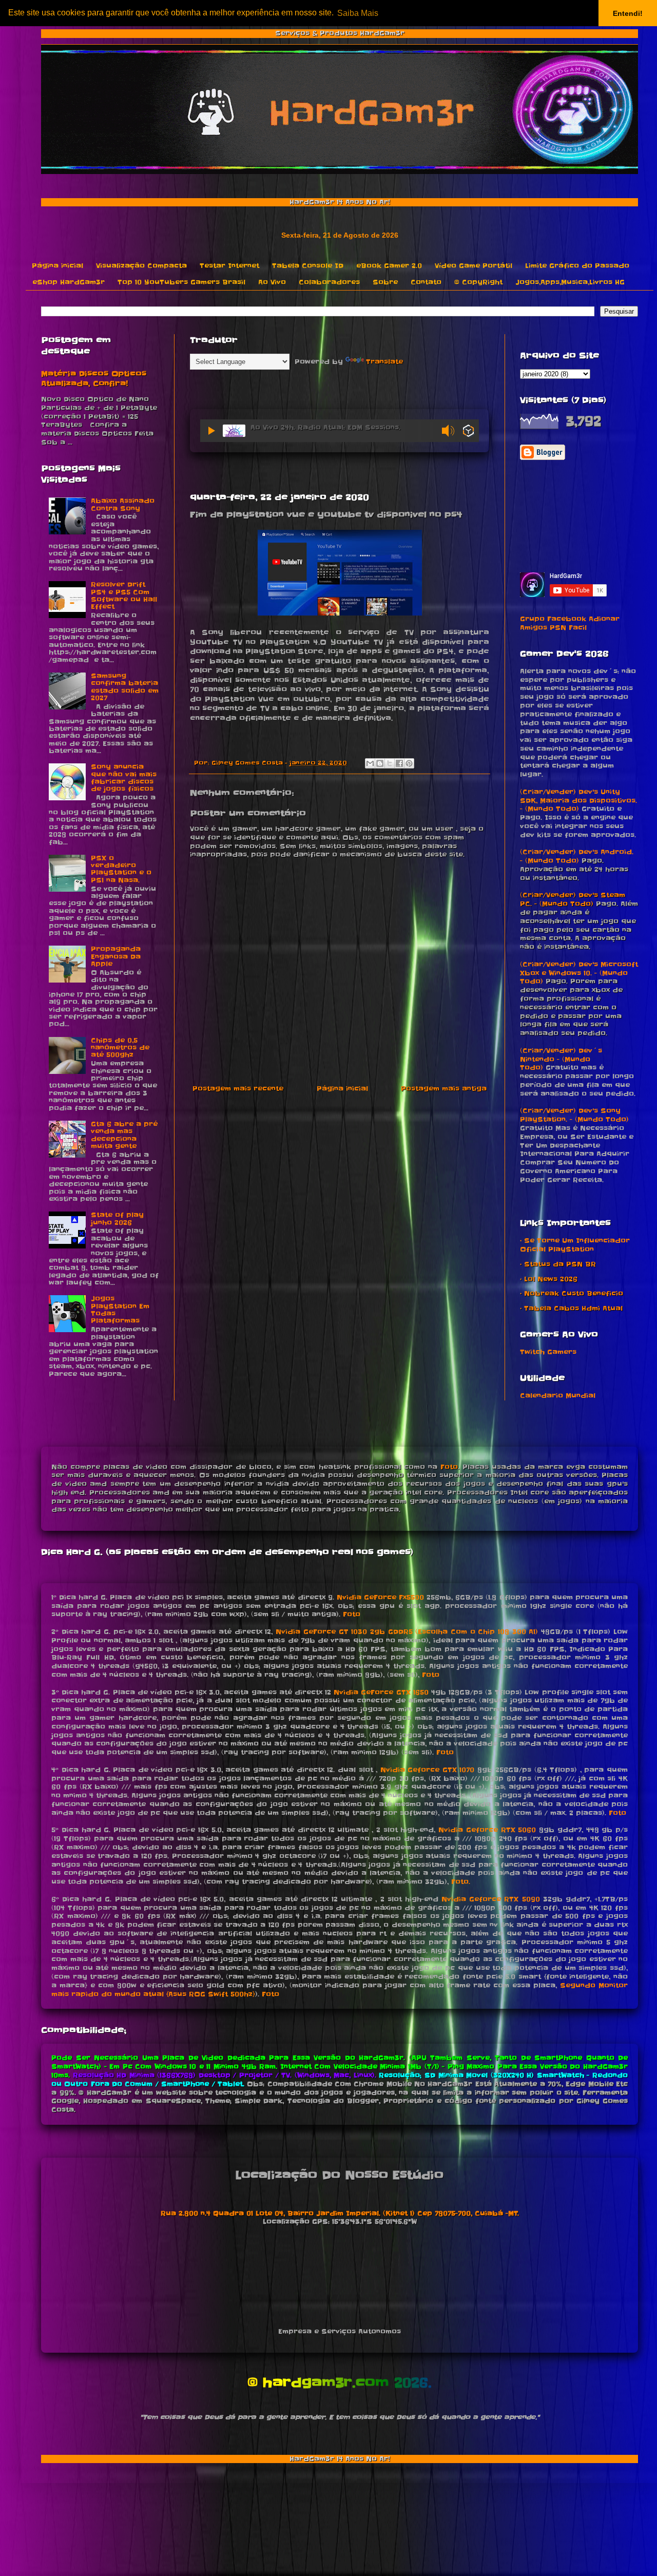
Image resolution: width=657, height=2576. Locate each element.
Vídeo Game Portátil (474, 266)
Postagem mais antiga (444, 1089)
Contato (426, 282)
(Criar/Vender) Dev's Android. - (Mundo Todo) (577, 856)
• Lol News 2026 (549, 1279)
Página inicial (57, 266)
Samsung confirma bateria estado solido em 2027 (125, 687)
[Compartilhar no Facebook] (399, 763)
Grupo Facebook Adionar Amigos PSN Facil (570, 623)
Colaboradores (329, 282)
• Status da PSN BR (558, 1264)
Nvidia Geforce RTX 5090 (490, 1899)
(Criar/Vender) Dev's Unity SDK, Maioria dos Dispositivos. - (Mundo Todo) (578, 801)
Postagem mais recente (238, 1089)
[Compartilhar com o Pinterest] (409, 763)
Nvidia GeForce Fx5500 (380, 1597)
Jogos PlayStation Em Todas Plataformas (120, 1310)
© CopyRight (478, 282)
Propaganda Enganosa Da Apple (116, 956)
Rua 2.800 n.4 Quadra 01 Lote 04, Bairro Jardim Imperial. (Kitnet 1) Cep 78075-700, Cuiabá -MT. (340, 2213)
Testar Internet (229, 266)
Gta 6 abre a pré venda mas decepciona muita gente (124, 1135)
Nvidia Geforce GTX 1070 (428, 1770)
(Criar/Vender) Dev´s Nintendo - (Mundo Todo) (561, 1059)
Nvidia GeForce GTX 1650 (381, 1692)
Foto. (461, 1882)
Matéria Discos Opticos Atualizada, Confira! (94, 379)
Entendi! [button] (628, 13)
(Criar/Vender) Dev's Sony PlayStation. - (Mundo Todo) (574, 1115)
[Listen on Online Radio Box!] (468, 432)
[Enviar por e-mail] (370, 763)
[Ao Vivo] (211, 431)
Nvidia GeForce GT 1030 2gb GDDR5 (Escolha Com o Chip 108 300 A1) (407, 1632)
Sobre (385, 282)
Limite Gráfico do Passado (577, 266)
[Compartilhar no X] (390, 763)
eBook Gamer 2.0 (389, 266)
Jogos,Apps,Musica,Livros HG (570, 282)
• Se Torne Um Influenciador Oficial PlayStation (575, 1245)
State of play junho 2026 (117, 1218)
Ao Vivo (272, 282)
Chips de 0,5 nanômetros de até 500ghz (120, 1048)
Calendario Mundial (558, 1396)
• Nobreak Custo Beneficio (572, 1293)
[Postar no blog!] (380, 763)
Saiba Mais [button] (358, 13)
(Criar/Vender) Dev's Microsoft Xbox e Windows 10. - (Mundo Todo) (579, 973)
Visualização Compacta (141, 266)
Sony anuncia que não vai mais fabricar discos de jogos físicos (124, 778)
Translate (384, 362)
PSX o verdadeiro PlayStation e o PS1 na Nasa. (121, 869)
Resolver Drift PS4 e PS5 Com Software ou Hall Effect (124, 595)
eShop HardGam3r (69, 282)
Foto (449, 1467)
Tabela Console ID (308, 266)
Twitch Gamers (548, 1352)
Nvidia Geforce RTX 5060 (487, 1830)
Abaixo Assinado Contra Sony (123, 504)
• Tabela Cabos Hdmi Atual (571, 1308)
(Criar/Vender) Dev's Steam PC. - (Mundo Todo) (573, 899)
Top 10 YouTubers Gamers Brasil (181, 282)
